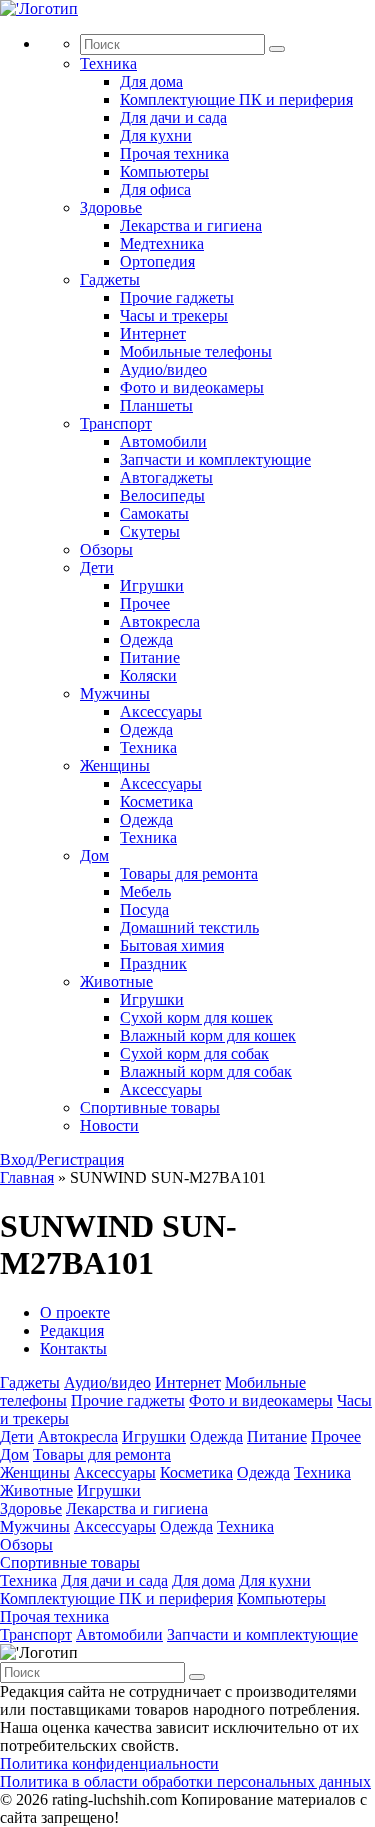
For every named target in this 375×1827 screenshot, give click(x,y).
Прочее (145, 603)
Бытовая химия (172, 945)
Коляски (148, 675)
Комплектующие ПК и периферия (236, 99)
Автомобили (163, 441)
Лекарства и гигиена (191, 225)
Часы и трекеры (174, 315)
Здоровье (111, 207)
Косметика (156, 801)
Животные (116, 981)
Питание (150, 657)
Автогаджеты (166, 477)
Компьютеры (164, 171)
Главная (27, 1177)
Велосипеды (162, 495)
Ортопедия (157, 261)
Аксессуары (161, 711)
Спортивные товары (150, 1107)
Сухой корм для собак (194, 1053)
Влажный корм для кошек (208, 1035)
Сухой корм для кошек (196, 1017)
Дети (97, 567)
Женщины (115, 765)
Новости (109, 1125)
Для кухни (156, 135)
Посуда (144, 909)
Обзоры (106, 549)
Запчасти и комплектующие (215, 459)
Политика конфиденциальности (109, 1763)
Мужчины (115, 693)
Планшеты (156, 405)
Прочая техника (174, 153)
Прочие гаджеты (177, 297)
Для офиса (155, 189)
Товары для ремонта (189, 873)
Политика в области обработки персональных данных (185, 1781)
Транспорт (116, 423)
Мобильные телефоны (196, 351)
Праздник (153, 963)
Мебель (145, 891)
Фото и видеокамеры (192, 387)
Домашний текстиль (189, 927)
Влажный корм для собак (206, 1071)
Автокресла (160, 621)
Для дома (151, 81)
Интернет (153, 333)
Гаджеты (110, 279)
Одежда (146, 639)
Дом (94, 855)
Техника (108, 63)
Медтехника (162, 243)
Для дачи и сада (173, 117)
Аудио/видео (163, 369)
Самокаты (154, 513)
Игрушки (152, 585)
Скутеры (150, 531)
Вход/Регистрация (62, 1159)
